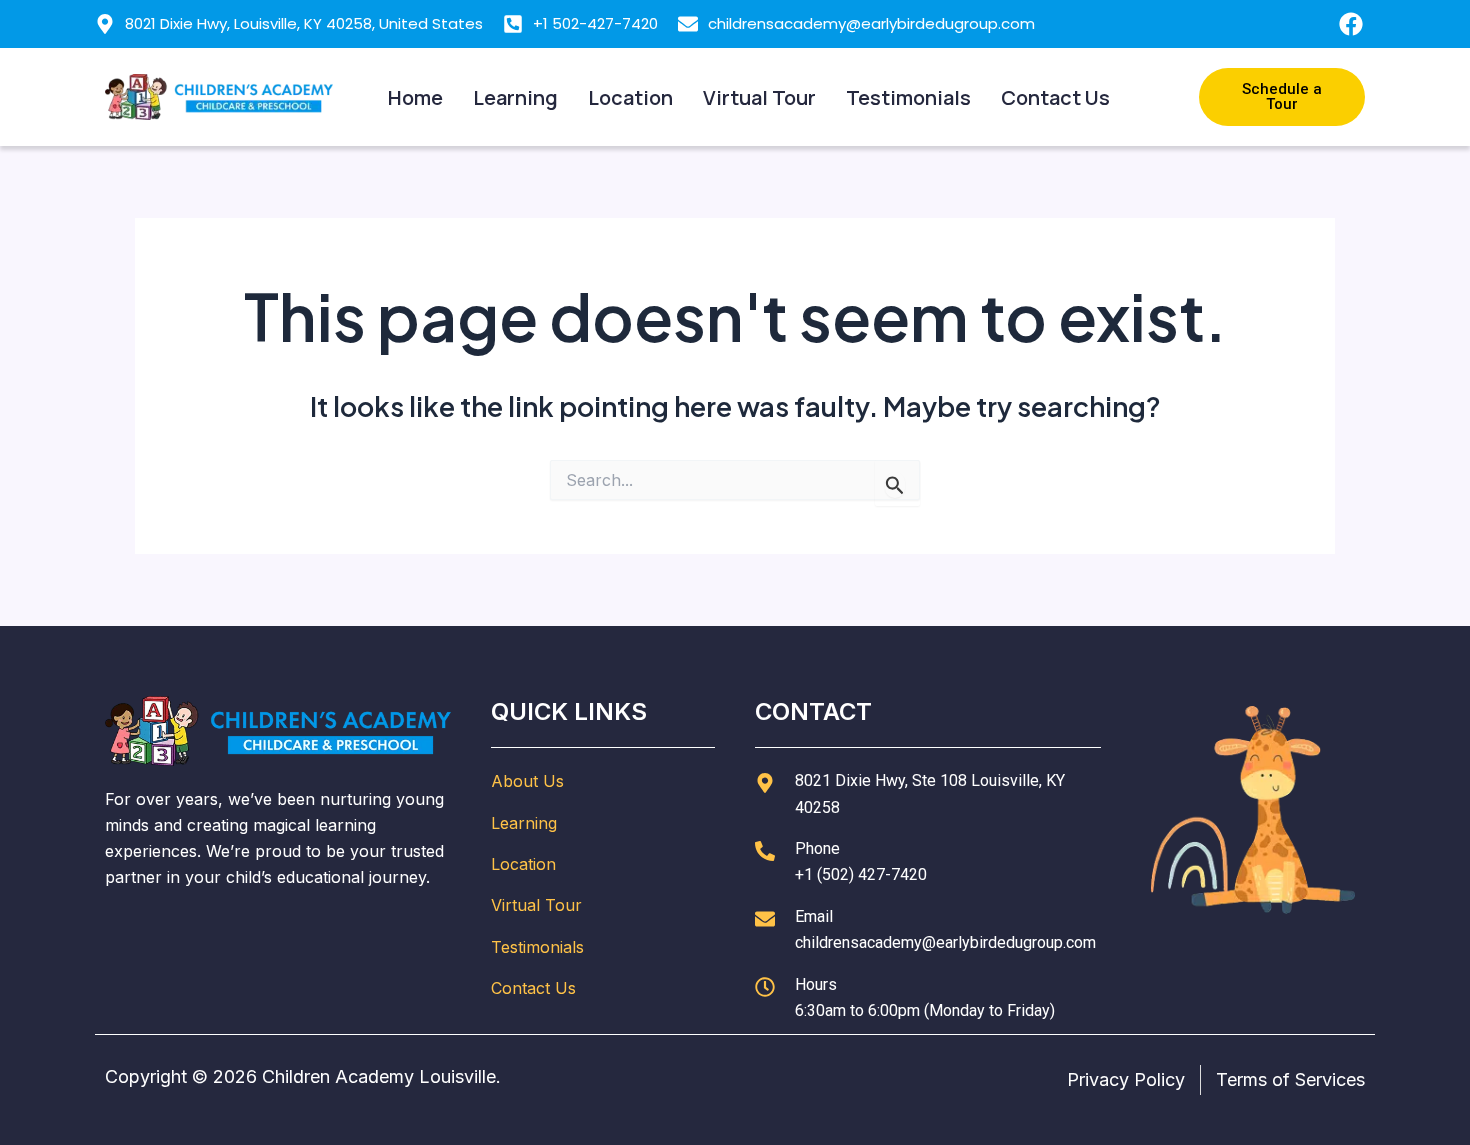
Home (415, 97)
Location (630, 97)
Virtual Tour (759, 97)
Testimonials (908, 97)
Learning (515, 97)
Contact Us (1055, 97)
